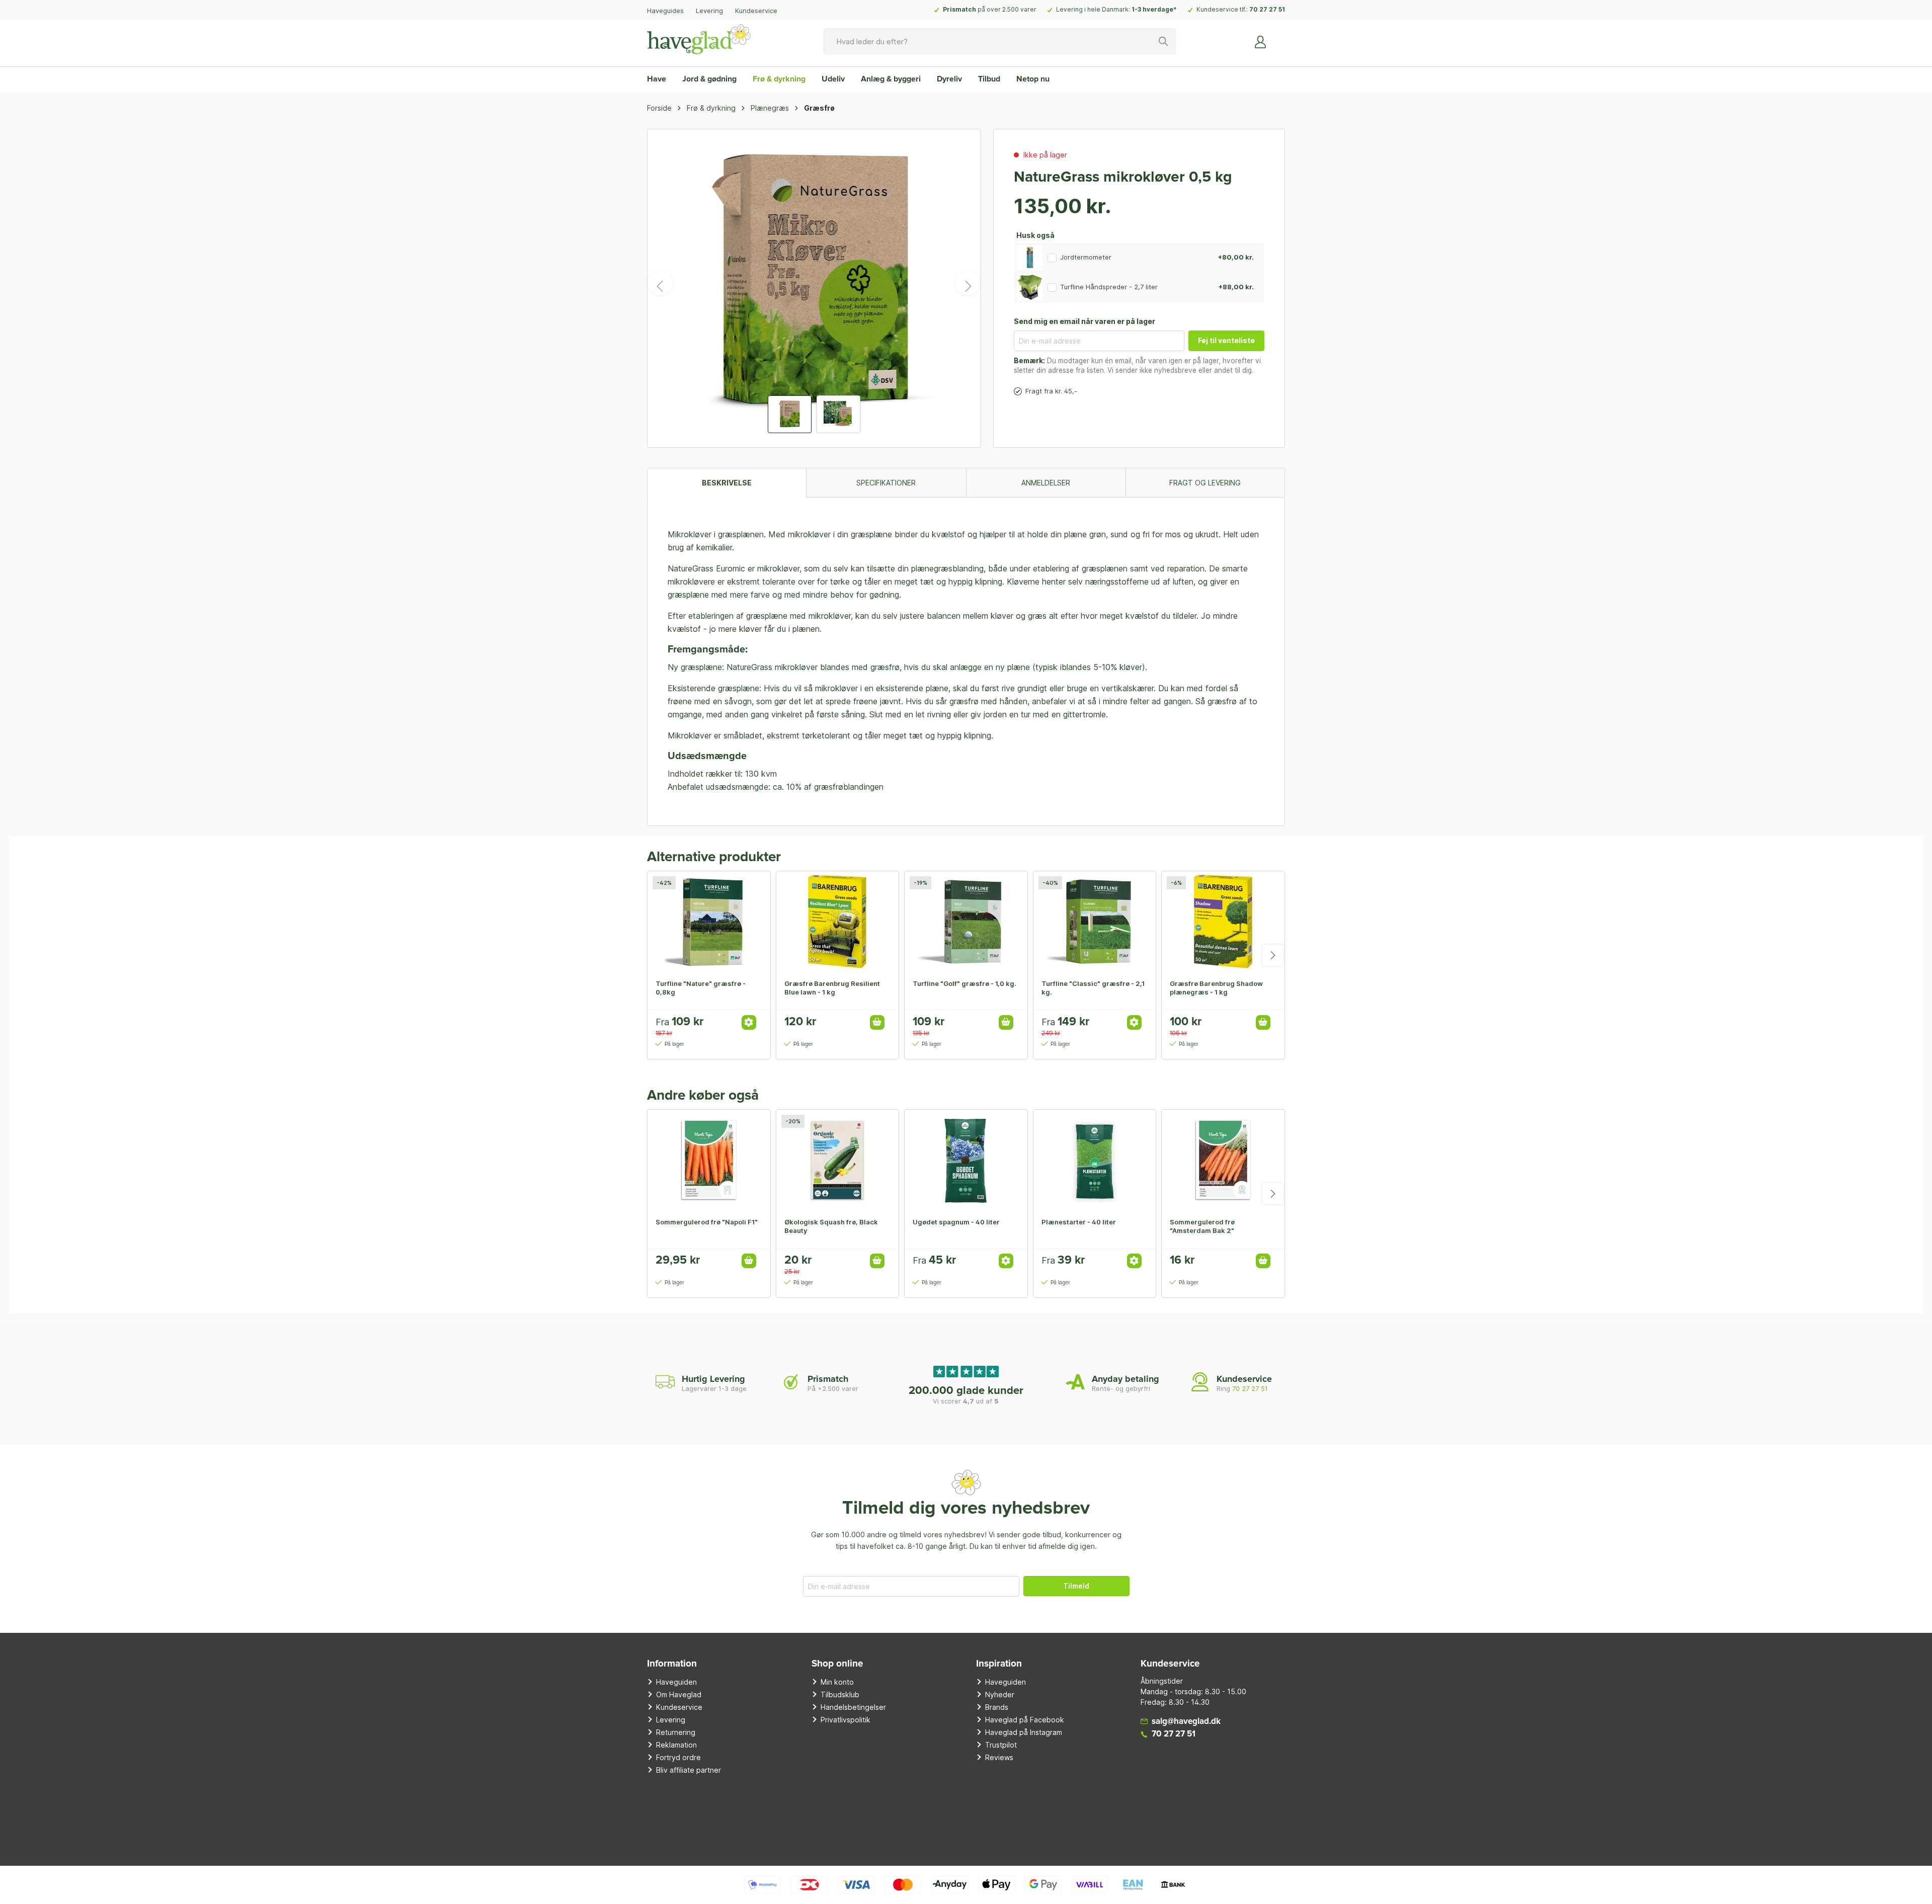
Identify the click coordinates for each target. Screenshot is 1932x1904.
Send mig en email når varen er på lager (1084, 321)
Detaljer (749, 1022)
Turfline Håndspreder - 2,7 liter (1109, 287)
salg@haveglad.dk (1186, 1722)
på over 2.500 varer (990, 9)
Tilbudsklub (840, 1694)
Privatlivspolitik (846, 1720)
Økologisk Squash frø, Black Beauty (831, 1226)
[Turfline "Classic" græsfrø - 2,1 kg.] (1095, 922)
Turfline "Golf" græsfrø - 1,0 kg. (964, 983)
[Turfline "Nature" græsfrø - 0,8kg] (709, 922)
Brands (997, 1707)
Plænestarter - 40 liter (1079, 1222)
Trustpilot (1001, 1745)
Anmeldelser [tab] (1046, 483)
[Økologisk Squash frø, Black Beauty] (838, 1160)
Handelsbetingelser (853, 1707)
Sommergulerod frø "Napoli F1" (707, 1222)
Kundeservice (756, 11)
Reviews (999, 1757)
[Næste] (968, 283)
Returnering (676, 1732)
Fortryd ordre (678, 1757)
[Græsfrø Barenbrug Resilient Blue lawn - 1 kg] (838, 922)
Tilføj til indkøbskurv (877, 1022)
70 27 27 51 (1267, 9)
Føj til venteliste (1226, 340)
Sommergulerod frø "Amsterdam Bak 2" (1202, 1226)
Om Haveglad (679, 1694)
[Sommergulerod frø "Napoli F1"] (709, 1160)
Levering (709, 11)
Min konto (837, 1682)
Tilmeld (1076, 1586)
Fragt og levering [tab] (1205, 483)
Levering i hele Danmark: (1116, 9)
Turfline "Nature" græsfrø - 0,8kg (701, 988)
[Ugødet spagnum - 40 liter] (966, 1160)
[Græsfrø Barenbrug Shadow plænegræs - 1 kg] (1223, 922)
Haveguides (665, 11)
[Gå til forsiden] (699, 39)
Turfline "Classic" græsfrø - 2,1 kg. (1093, 988)
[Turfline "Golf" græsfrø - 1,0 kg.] (966, 922)
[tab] (727, 483)
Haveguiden (676, 1682)
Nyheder (1000, 1694)
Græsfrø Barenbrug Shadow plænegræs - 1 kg (1216, 988)
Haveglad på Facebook (1025, 1720)
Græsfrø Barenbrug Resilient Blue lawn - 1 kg (832, 988)
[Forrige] (660, 283)
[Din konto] (1261, 41)
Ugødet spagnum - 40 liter (956, 1222)
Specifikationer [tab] (886, 483)
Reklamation (676, 1745)
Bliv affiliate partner (689, 1770)
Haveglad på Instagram (1024, 1732)
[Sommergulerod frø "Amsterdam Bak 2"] (1223, 1160)
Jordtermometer (1086, 257)
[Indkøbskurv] (1279, 38)
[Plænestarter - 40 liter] (1095, 1160)
